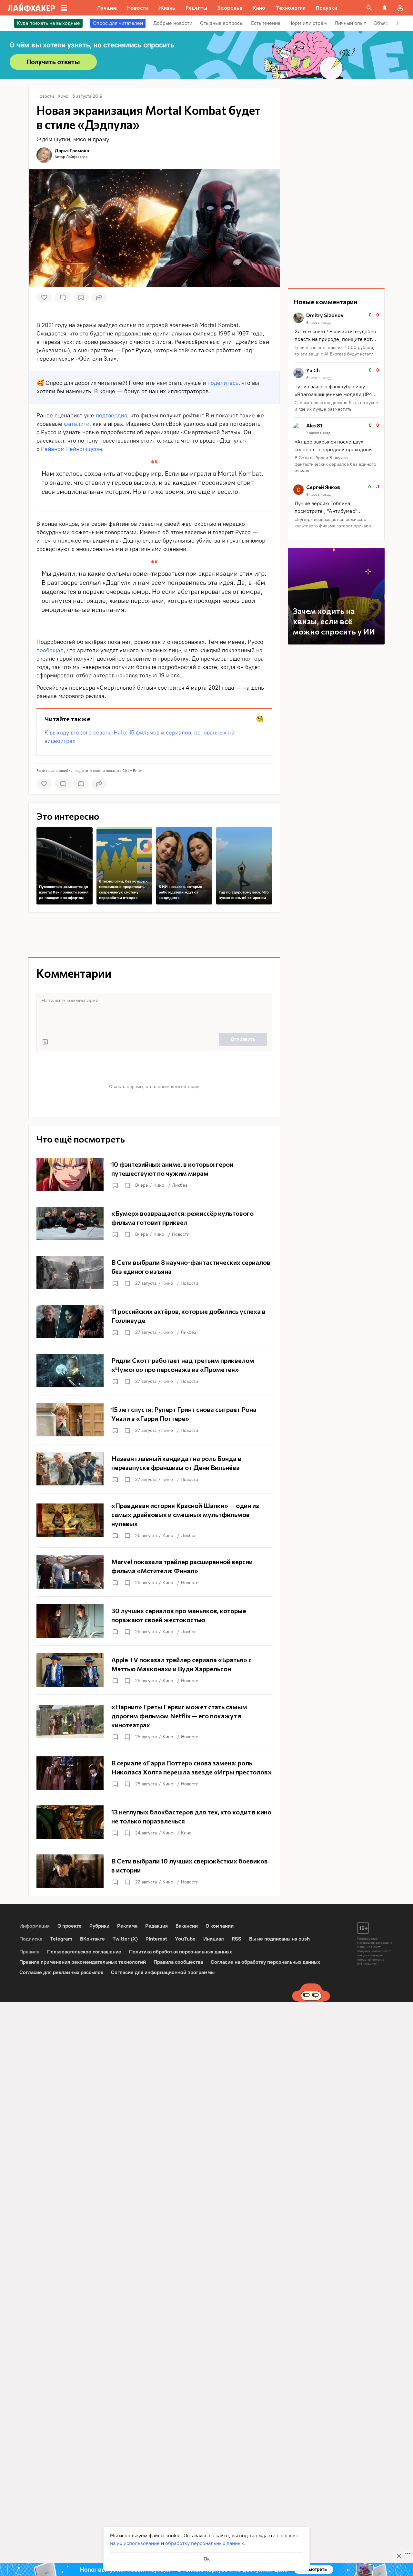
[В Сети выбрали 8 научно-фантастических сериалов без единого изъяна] (154, 1273)
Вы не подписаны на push (279, 1939)
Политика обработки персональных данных (181, 1952)
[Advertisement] (154, 935)
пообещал (50, 650)
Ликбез (180, 1185)
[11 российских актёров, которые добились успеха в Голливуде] (154, 1322)
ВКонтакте (92, 1939)
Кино (159, 1185)
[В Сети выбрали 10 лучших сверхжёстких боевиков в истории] (154, 1871)
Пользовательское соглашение (84, 1952)
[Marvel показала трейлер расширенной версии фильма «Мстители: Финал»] (154, 1572)
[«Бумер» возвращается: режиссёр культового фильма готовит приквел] (154, 1223)
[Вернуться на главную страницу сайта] (31, 8)
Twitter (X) (125, 1939)
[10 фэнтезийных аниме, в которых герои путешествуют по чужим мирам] (154, 1174)
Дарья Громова (72, 150)
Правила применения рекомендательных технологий (83, 1962)
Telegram (61, 1939)
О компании (220, 1926)
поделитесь (223, 383)
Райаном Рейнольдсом (71, 449)
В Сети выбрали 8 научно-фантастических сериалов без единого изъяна (335, 464)
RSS (237, 1939)
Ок (207, 2559)
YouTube (185, 1939)
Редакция (156, 1926)
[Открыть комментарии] (127, 1185)
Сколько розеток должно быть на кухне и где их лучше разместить (336, 406)
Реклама (127, 1926)
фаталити (77, 424)
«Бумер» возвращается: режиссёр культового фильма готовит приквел (333, 523)
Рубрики (99, 1926)
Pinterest (156, 1939)
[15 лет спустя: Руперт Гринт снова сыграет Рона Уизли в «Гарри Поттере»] (154, 1420)
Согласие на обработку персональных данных (265, 1962)
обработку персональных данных (205, 2543)
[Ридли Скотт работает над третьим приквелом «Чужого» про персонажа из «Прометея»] (154, 1371)
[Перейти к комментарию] (336, 335)
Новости (181, 1234)
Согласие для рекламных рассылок (61, 1972)
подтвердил (111, 415)
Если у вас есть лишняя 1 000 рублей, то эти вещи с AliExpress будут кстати (334, 351)
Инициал (214, 1939)
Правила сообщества (178, 1962)
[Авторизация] (400, 8)
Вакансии (187, 1926)
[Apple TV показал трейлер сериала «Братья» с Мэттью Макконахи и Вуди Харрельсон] (154, 1670)
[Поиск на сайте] (369, 8)
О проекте (70, 1926)
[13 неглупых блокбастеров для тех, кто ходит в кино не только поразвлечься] (154, 1822)
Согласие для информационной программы (163, 1972)
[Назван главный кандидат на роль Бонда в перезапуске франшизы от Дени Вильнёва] (154, 1469)
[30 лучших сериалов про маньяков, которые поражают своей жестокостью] (154, 1621)
